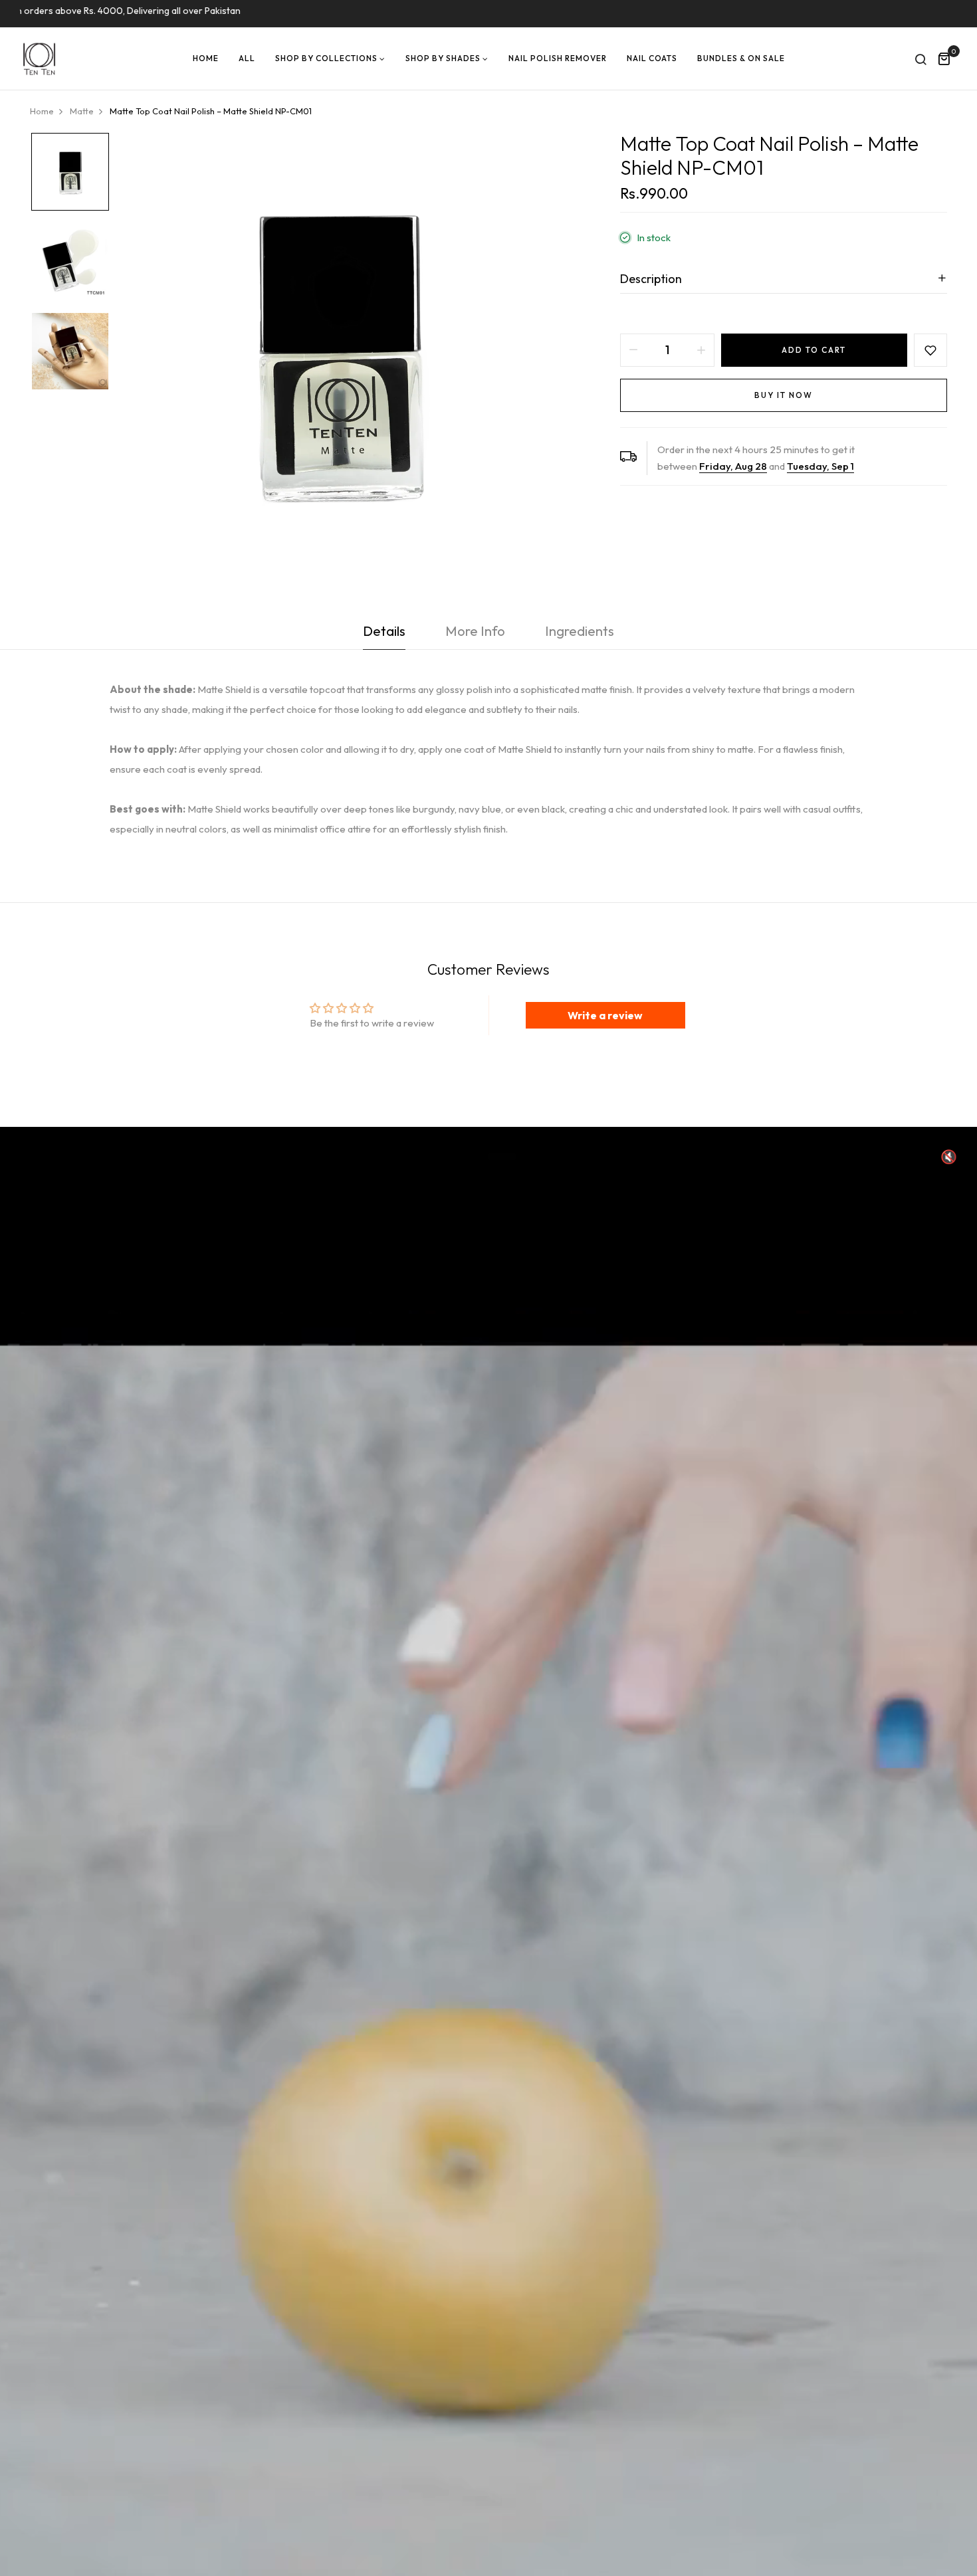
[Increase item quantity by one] (701, 350)
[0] (944, 60)
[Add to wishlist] (930, 350)
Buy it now (784, 395)
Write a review (605, 1015)
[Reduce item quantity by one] (633, 350)
